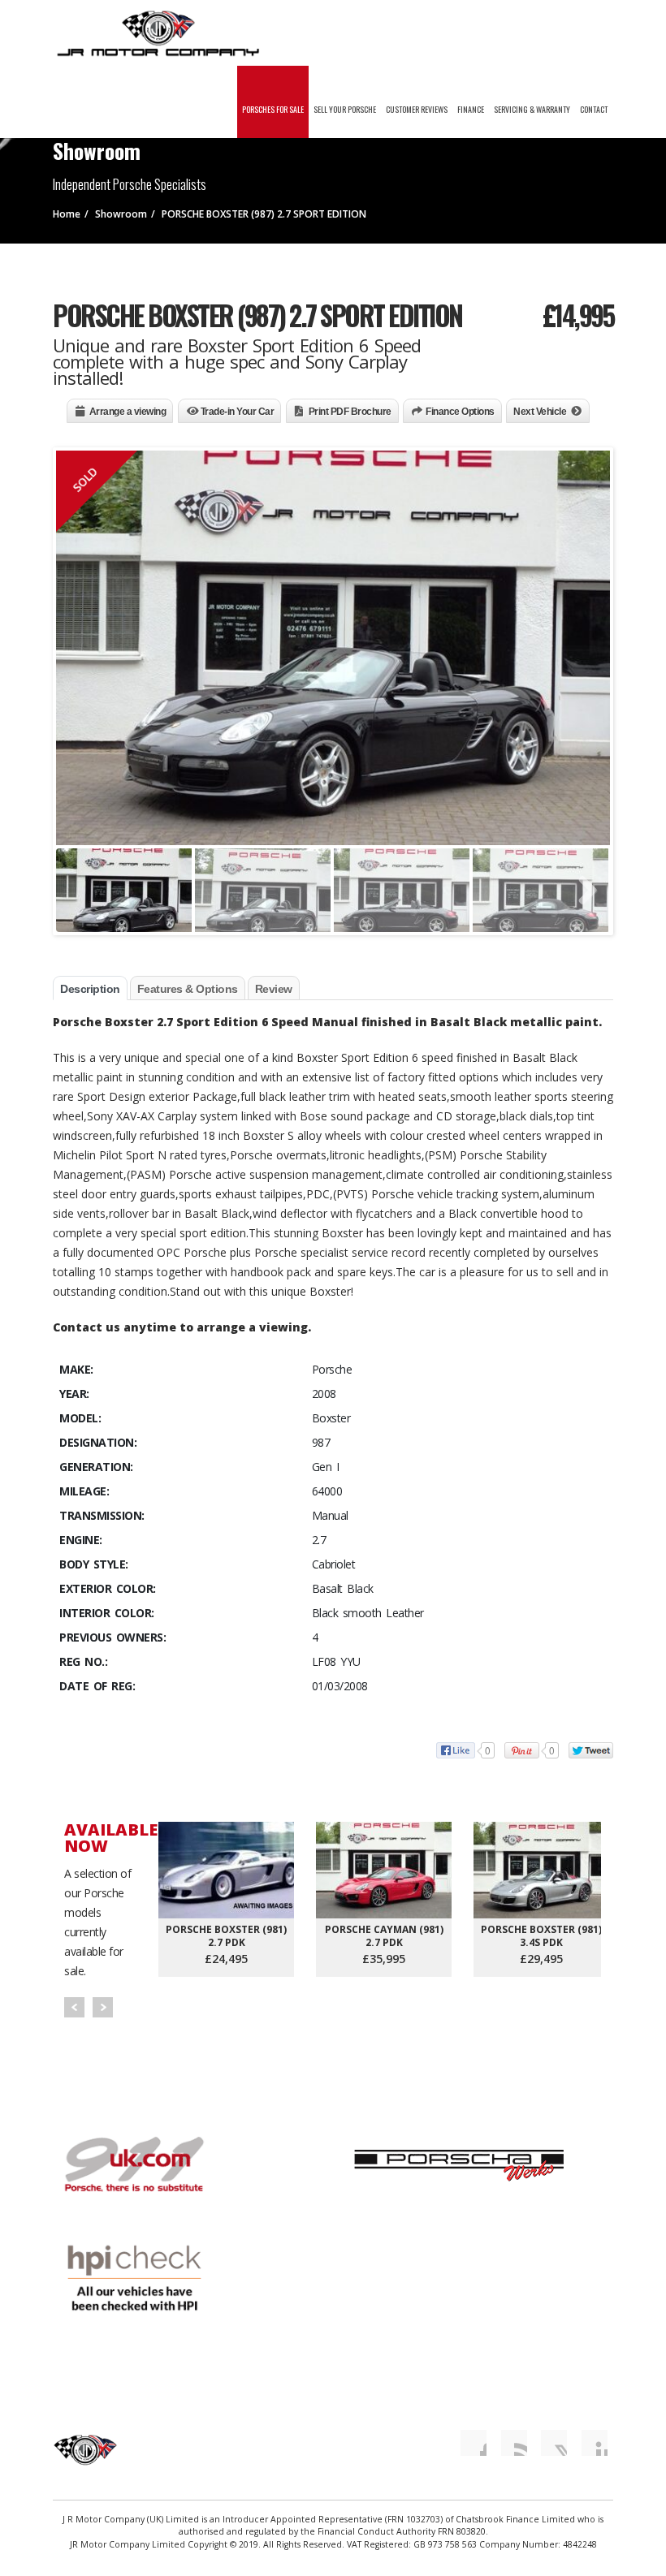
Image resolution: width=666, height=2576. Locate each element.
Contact (594, 109)
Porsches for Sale (273, 109)
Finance (471, 109)
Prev (74, 2007)
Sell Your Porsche (345, 109)
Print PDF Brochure (350, 412)
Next (103, 2007)
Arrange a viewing (128, 412)
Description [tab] (90, 989)
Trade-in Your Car (238, 412)
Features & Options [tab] (188, 989)
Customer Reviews (417, 109)
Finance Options (460, 412)
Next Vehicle (540, 412)
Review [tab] (274, 989)
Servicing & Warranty (532, 109)
